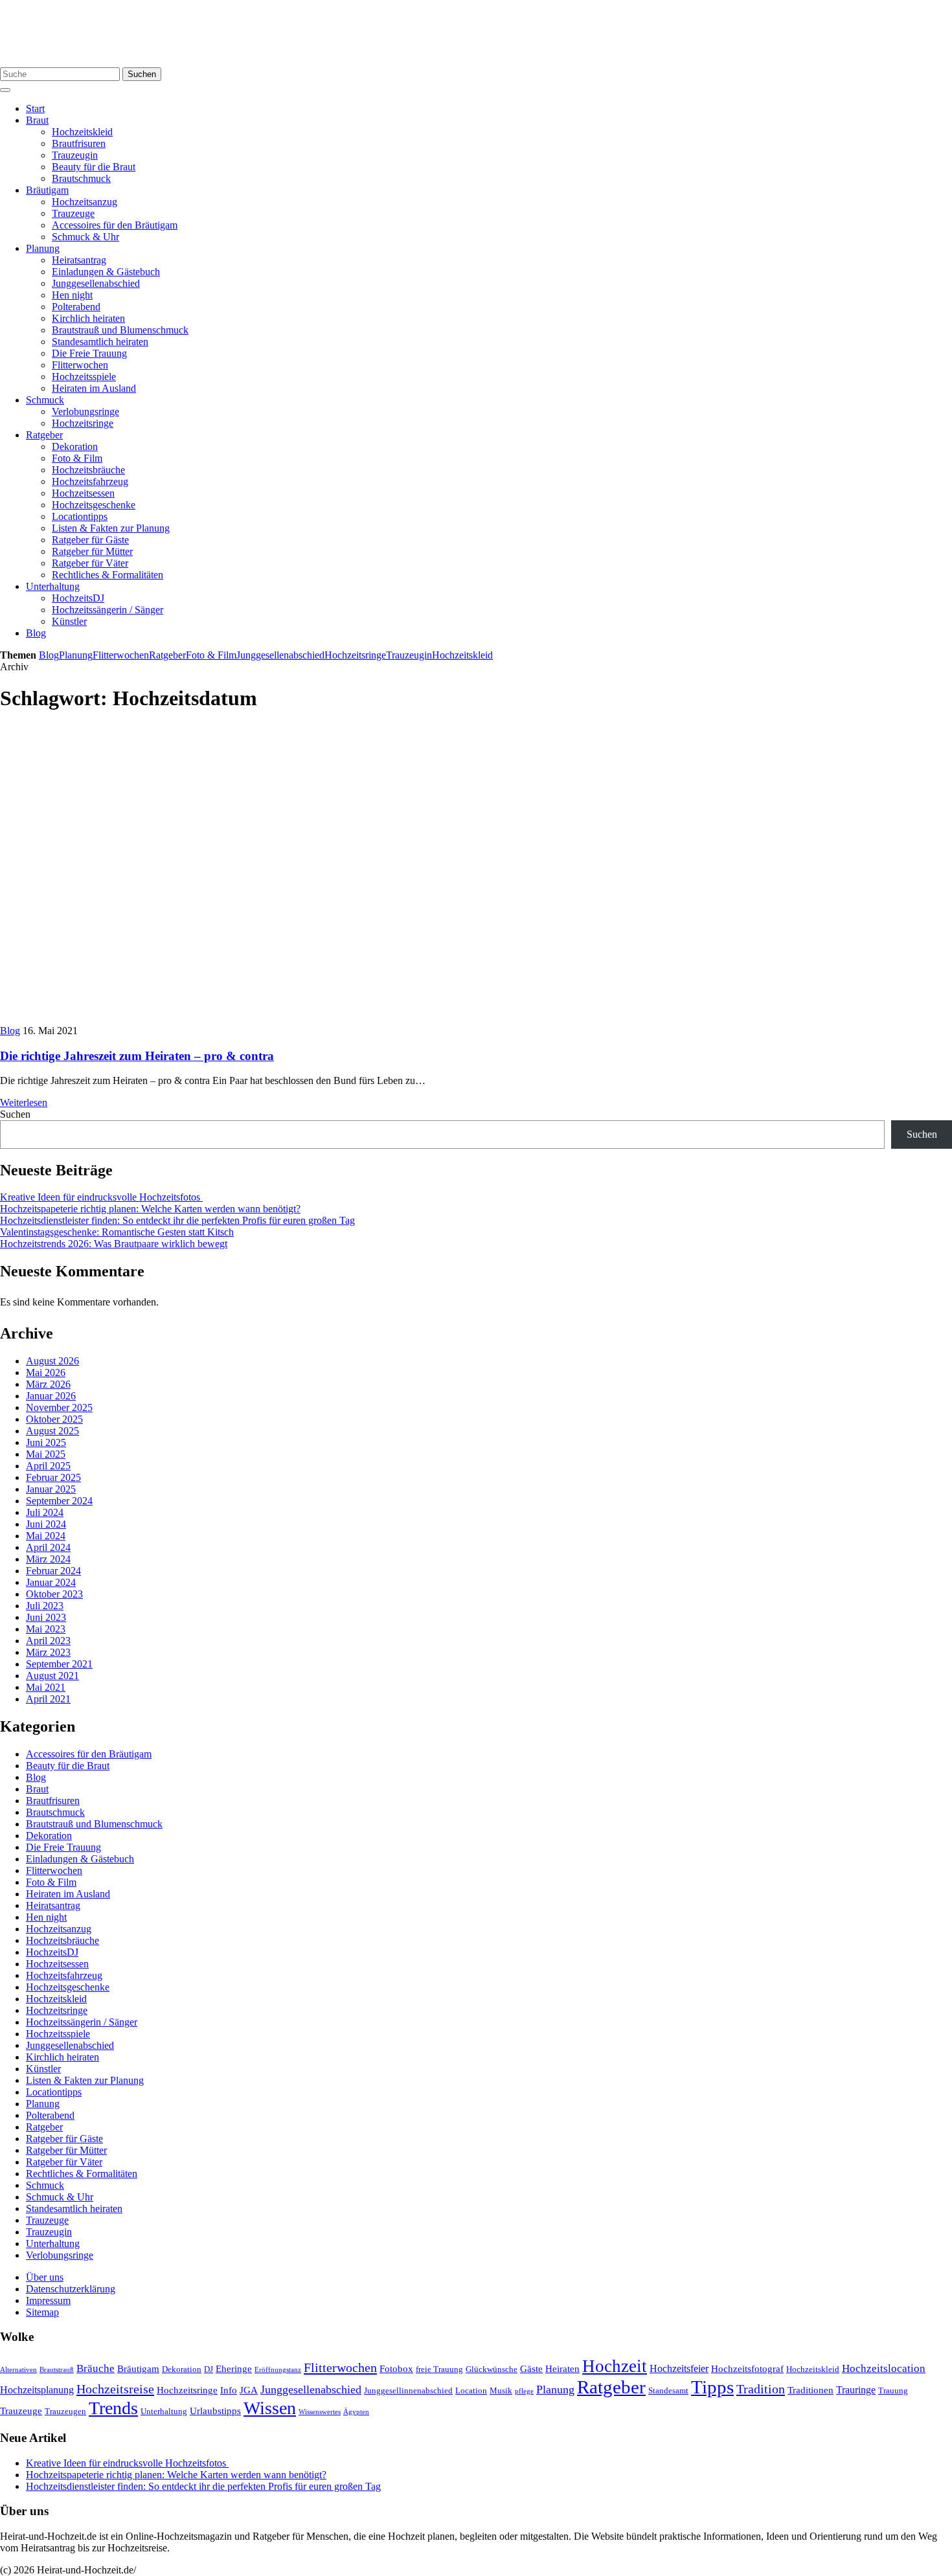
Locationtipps (80, 516)
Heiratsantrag (79, 260)
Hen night (72, 295)
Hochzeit (615, 2366)
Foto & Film (77, 458)
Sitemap (42, 2312)
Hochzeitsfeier (679, 2368)
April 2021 (48, 1699)
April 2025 (48, 1466)
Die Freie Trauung (89, 353)
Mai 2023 (46, 1629)
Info (229, 2390)
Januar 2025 (51, 1489)
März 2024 (48, 1559)
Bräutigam (47, 190)
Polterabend (76, 307)
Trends (113, 2408)
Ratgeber (44, 435)
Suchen (142, 74)
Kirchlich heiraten (88, 318)
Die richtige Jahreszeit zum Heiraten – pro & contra (137, 1056)
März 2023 (48, 1652)
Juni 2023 (46, 1617)
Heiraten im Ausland (94, 388)
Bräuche (96, 2368)
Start (35, 108)
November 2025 (59, 1407)
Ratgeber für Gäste (90, 540)
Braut (37, 120)
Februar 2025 (53, 1477)
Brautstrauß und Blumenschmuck (120, 330)
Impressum (48, 2300)
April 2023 (48, 1641)
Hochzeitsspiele (84, 377)
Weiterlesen (24, 1102)
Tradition (761, 2389)
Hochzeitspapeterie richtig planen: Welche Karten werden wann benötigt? (150, 1209)
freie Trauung (439, 2369)
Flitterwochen (80, 365)
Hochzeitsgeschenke (94, 505)
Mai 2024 (46, 1536)
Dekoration (75, 446)
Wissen (270, 2408)
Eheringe (234, 2369)
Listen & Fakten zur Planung (111, 528)
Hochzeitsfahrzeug (90, 481)
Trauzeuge (73, 213)
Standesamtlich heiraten (100, 342)
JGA (249, 2390)
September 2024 (59, 1501)
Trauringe (856, 2390)
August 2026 (52, 1361)
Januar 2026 (51, 1396)
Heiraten (562, 2369)
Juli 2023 (45, 1606)
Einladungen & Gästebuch (106, 272)
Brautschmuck (81, 178)
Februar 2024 (53, 1571)
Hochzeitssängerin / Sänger (108, 610)
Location (471, 2391)
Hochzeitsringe (83, 423)
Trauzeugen (65, 2412)
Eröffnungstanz (278, 2370)
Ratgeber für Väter (90, 563)
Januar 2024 (51, 1582)
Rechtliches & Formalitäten (108, 575)
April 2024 (48, 1547)
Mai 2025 (46, 1454)
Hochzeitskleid (82, 132)
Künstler (69, 621)
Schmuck (45, 400)
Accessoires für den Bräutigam (115, 225)
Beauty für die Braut (94, 167)
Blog (36, 633)
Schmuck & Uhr (85, 237)
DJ (209, 2369)
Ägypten (356, 2412)
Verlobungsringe (85, 412)
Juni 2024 (46, 1524)
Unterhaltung (53, 586)
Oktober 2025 (54, 1419)
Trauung (893, 2391)
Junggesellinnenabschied (408, 2391)
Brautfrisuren (79, 143)
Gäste (531, 2369)
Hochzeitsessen (83, 493)
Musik (501, 2391)
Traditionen (810, 2390)
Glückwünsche (492, 2369)
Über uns (45, 2277)
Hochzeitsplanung (37, 2390)
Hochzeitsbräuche (88, 470)
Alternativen (18, 2370)
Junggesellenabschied (96, 283)
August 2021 (52, 1676)
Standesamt (668, 2391)
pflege (524, 2391)
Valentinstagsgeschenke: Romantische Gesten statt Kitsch (117, 1232)
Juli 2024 (45, 1512)
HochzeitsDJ (78, 598)
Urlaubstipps (215, 2411)
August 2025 (52, 1431)
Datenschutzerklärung (71, 2289)
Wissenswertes (320, 2412)
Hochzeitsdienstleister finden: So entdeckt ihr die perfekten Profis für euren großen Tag (177, 1220)
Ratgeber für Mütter (92, 551)
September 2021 (59, 1664)
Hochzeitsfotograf (747, 2369)
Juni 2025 (46, 1442)
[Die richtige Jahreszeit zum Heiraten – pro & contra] (233, 1019)
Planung (43, 248)
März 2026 (48, 1384)
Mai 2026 (46, 1373)
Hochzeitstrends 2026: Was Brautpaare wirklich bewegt (114, 1244)
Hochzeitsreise (115, 2389)
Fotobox (396, 2369)
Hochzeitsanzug (85, 202)
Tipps (712, 2387)
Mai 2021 (46, 1687)
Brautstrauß (57, 2370)
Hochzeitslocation (884, 2368)
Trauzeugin (75, 155)
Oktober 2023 (54, 1594)
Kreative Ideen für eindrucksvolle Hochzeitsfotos (101, 1197)
